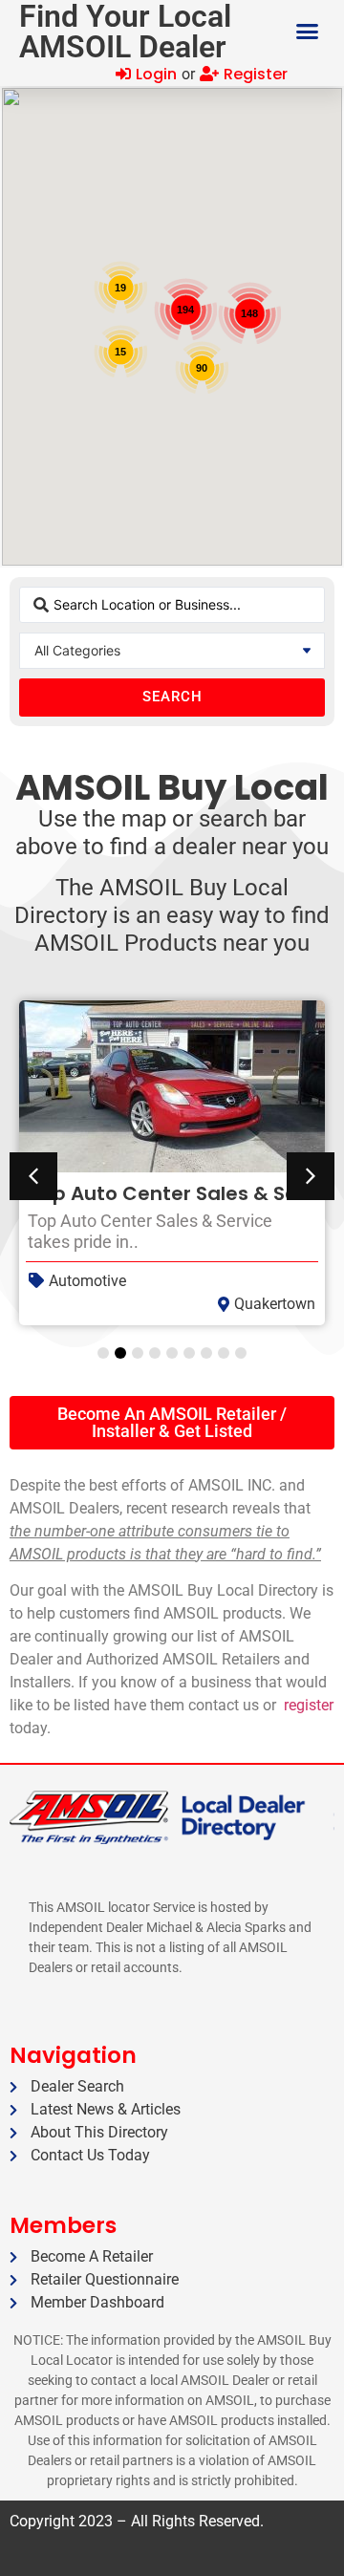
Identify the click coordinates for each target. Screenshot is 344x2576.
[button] (308, 32)
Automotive (87, 1281)
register (309, 1705)
